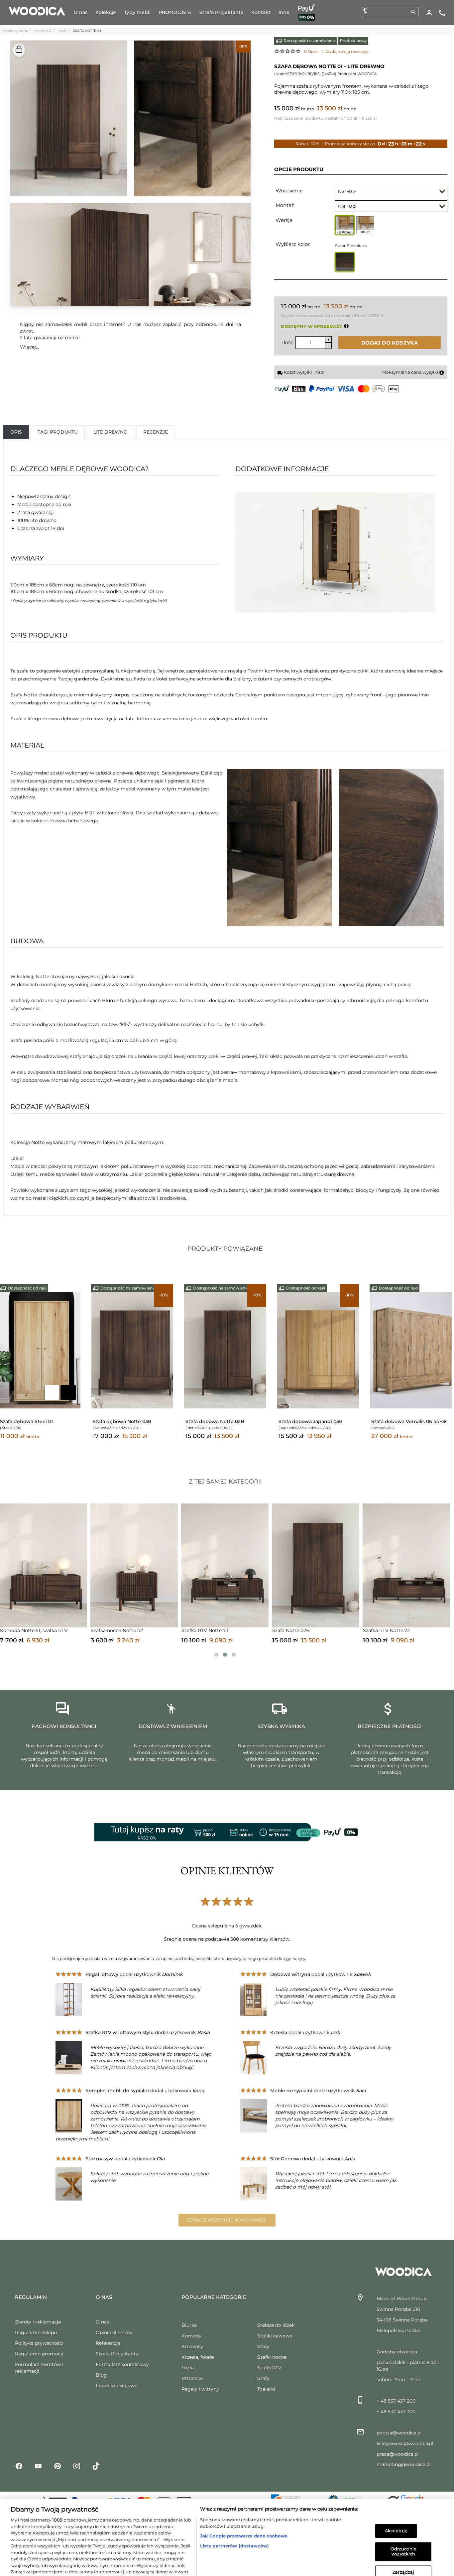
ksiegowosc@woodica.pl (405, 2449)
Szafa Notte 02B (73, 1636)
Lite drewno (111, 432)
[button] (19, 50)
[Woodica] (37, 11)
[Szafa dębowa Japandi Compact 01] (225, 1350)
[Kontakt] (442, 12)
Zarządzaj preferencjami (403, 2542)
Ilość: (288, 342)
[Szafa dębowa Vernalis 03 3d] (411, 1350)
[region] (227, 2521)
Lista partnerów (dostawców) (235, 2513)
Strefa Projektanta (117, 2360)
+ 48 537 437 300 (396, 2418)
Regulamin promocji (39, 2360)
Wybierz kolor (293, 244)
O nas (102, 2328)
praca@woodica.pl (398, 2460)
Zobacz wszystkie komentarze (227, 2226)
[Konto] (429, 12)
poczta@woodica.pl (399, 2439)
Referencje (108, 2349)
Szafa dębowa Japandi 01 (122, 1421)
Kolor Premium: (351, 245)
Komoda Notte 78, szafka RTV (270, 1636)
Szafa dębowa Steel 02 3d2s (33, 1421)
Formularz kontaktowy (122, 2370)
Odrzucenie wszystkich (403, 2519)
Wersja (284, 220)
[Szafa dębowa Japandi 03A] (318, 1350)
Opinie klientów (114, 2338)
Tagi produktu (58, 432)
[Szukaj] (413, 12)
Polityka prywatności (39, 2349)
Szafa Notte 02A (345, 1636)
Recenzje (156, 432)
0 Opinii (312, 51)
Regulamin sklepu (36, 2338)
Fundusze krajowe (116, 2392)
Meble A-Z (43, 31)
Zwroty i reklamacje (38, 2328)
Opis (16, 432)
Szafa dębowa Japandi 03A (310, 1421)
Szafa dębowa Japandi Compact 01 (224, 1424)
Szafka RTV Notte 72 (168, 1636)
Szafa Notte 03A (435, 1636)
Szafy (62, 31)
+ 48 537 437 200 (396, 2407)
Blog (101, 2381)
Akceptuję (396, 2498)
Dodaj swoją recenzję (346, 51)
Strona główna (16, 31)
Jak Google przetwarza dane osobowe (244, 2503)
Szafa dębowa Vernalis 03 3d (405, 1421)
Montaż (285, 205)
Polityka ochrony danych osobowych (139, 2558)
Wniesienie (289, 191)
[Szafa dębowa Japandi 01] (132, 1350)
